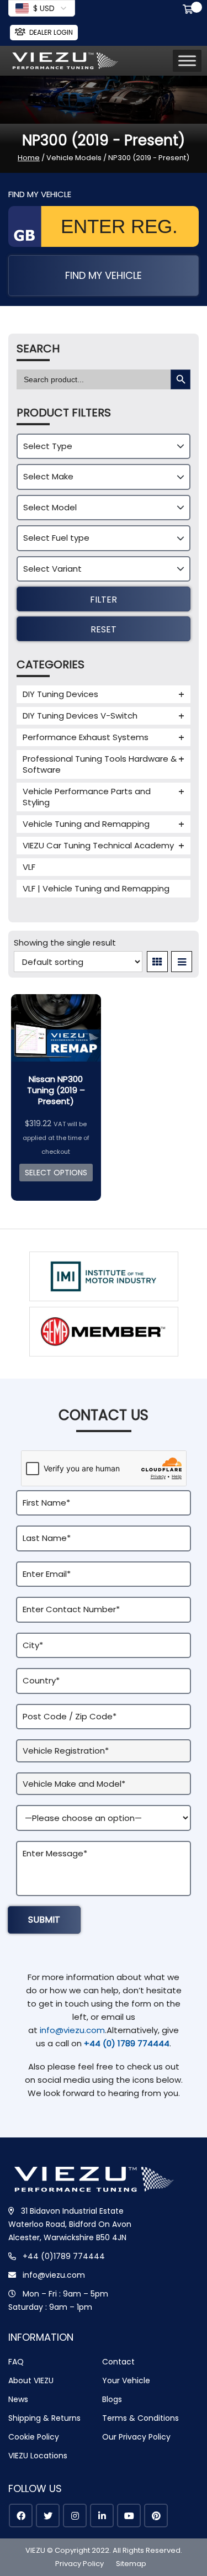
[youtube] (129, 2516)
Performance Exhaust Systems (86, 737)
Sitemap (131, 2564)
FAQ (16, 2362)
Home (29, 158)
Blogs (112, 2399)
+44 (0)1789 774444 (64, 2256)
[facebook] (21, 2516)
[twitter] (48, 2516)
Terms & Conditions (140, 2418)
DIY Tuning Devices (60, 694)
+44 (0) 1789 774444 (127, 2043)
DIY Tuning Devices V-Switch (80, 716)
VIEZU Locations (38, 2456)
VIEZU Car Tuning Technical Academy (98, 845)
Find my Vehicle (104, 275)
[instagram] (75, 2516)
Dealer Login (51, 32)
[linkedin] (102, 2516)
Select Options (56, 1173)
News (18, 2399)
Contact (118, 2362)
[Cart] (190, 10)
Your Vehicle (126, 2380)
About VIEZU (31, 2380)
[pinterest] (156, 2516)
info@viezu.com (72, 2030)
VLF (29, 867)
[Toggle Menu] (187, 60)
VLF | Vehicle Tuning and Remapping (96, 888)
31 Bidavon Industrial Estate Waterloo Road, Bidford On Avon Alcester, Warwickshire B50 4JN (70, 2224)
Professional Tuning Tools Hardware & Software (100, 764)
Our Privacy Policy (136, 2437)
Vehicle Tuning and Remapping (86, 824)
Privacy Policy (79, 2564)
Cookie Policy (34, 2437)
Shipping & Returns (44, 2418)
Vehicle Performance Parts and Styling (87, 797)
